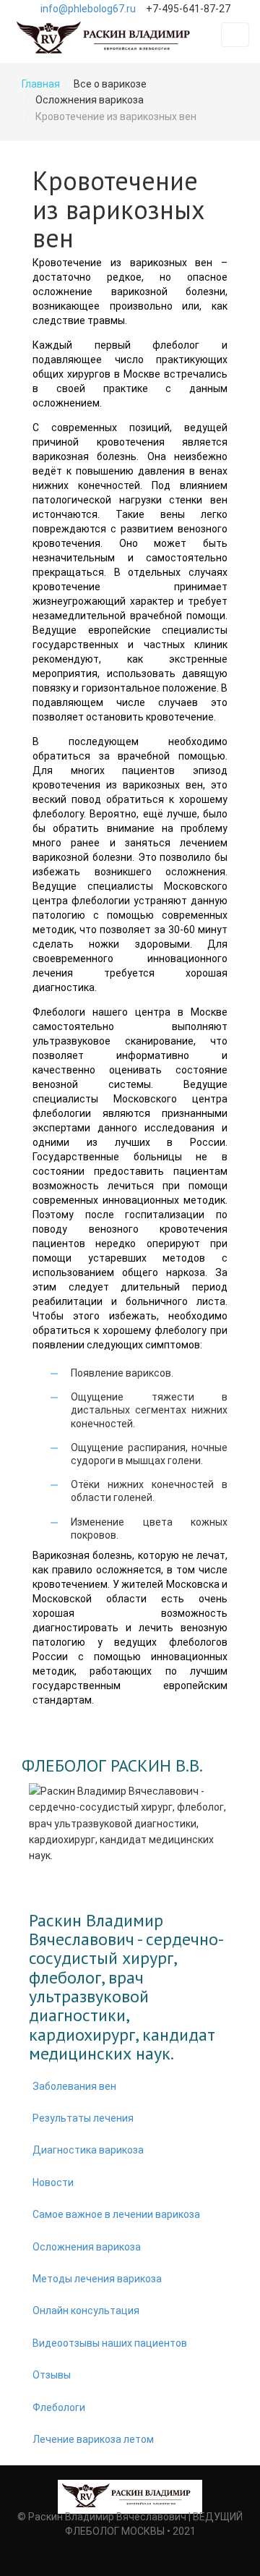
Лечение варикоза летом (93, 2439)
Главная (41, 84)
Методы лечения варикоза (97, 2279)
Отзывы (52, 2375)
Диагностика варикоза (88, 2150)
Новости (53, 2182)
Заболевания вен (74, 2086)
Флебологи (59, 2407)
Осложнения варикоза (87, 2247)
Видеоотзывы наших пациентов (110, 2343)
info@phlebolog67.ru (88, 9)
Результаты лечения (83, 2118)
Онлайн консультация (86, 2311)
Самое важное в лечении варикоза (116, 2214)
